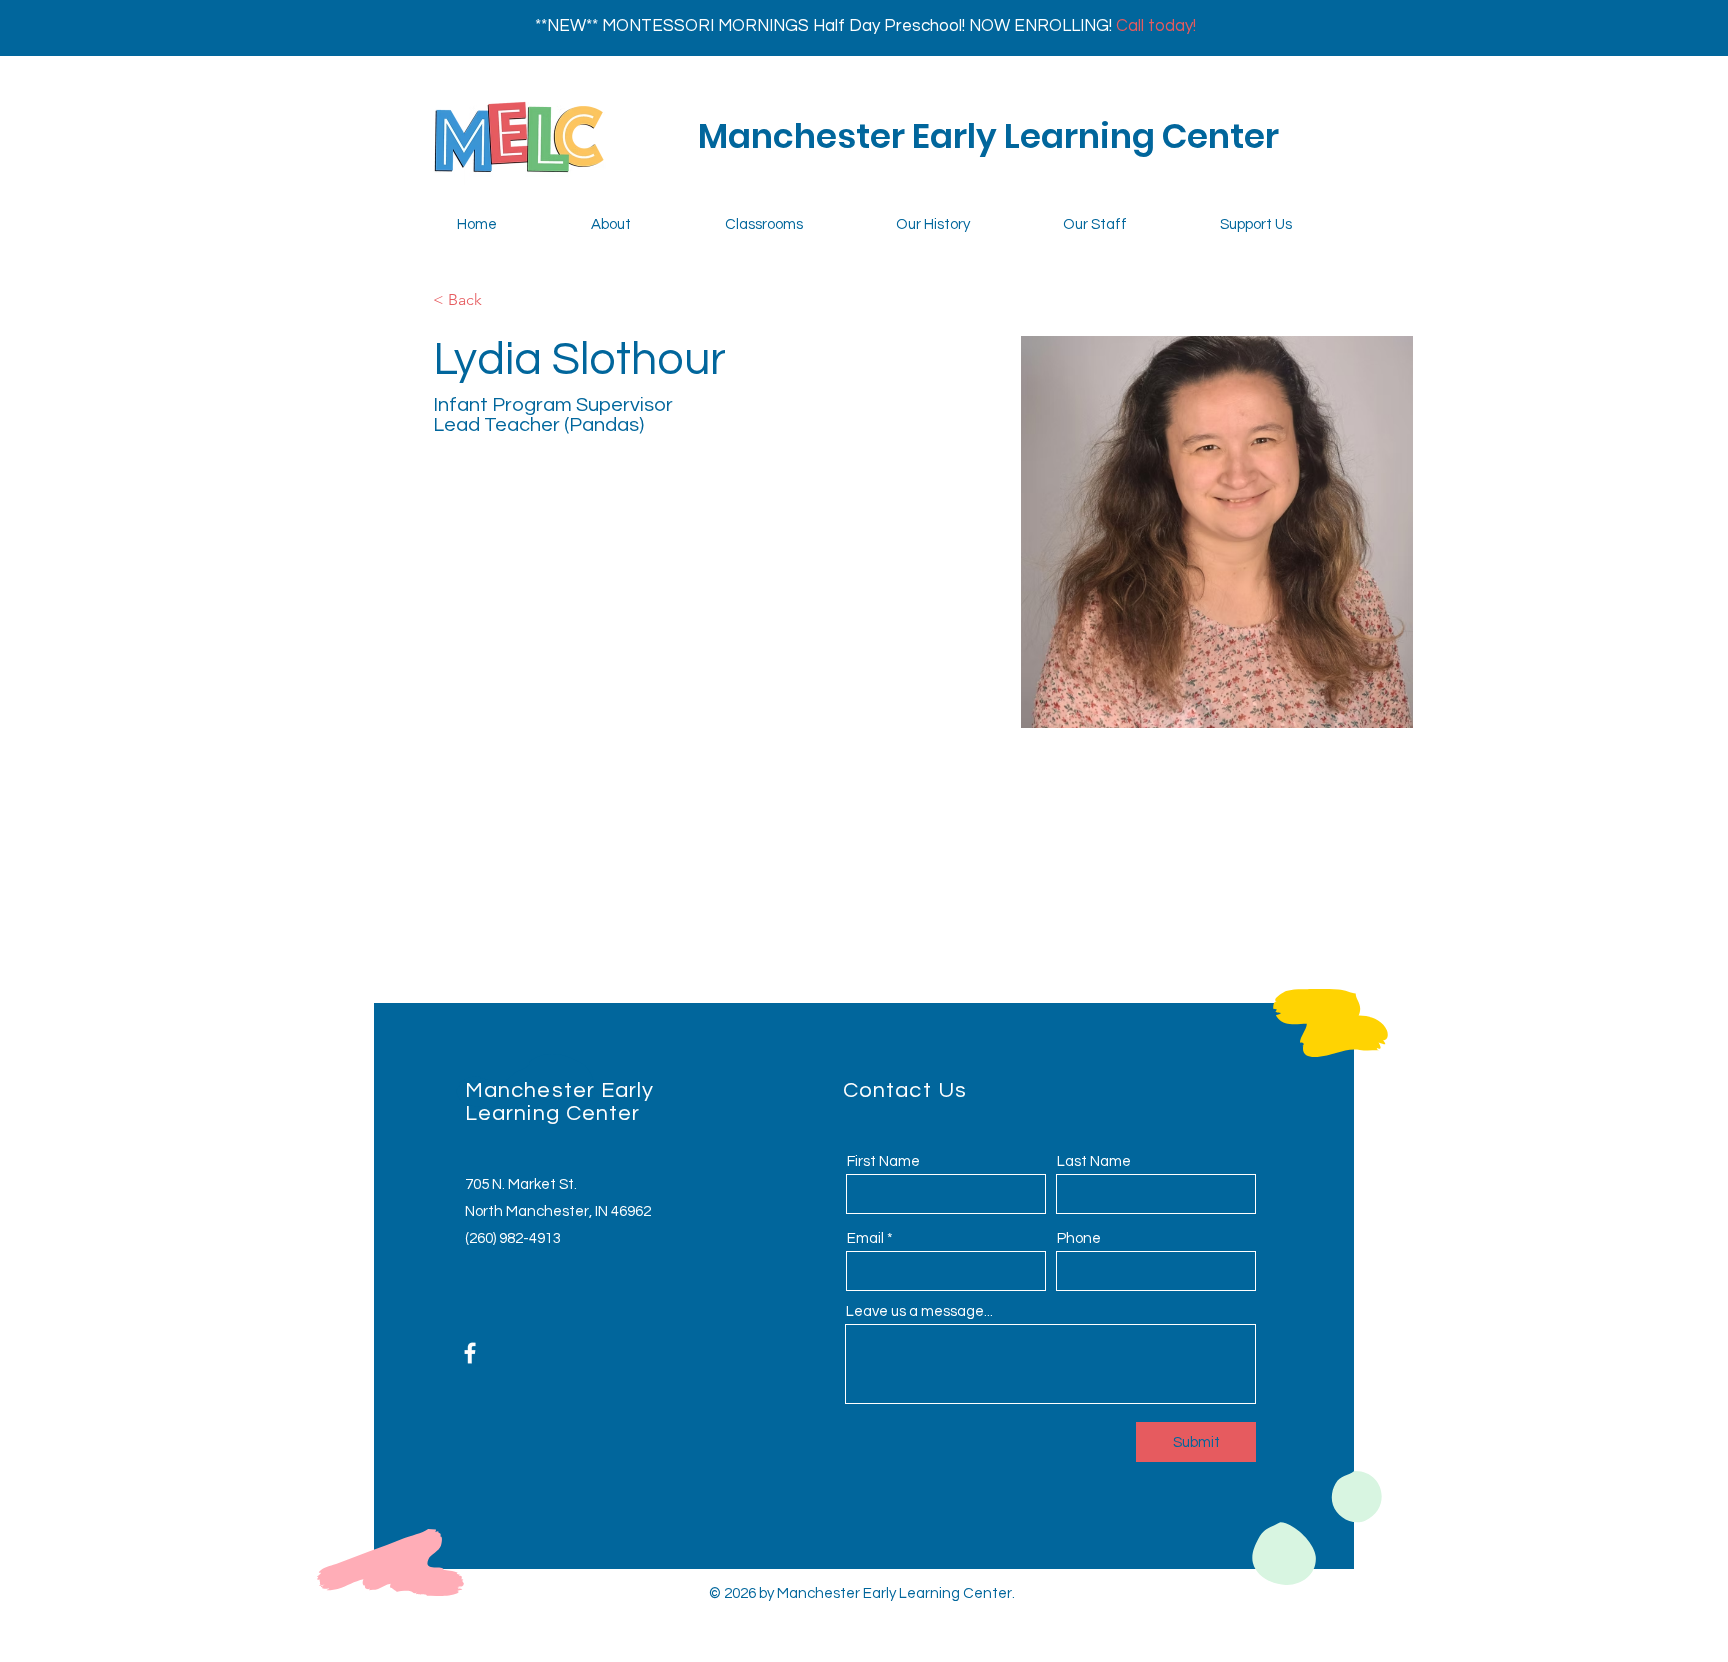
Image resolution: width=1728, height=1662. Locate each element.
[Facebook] (470, 1353)
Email (865, 1238)
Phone (1079, 1238)
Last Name (1094, 1161)
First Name (883, 1161)
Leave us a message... (919, 1311)
